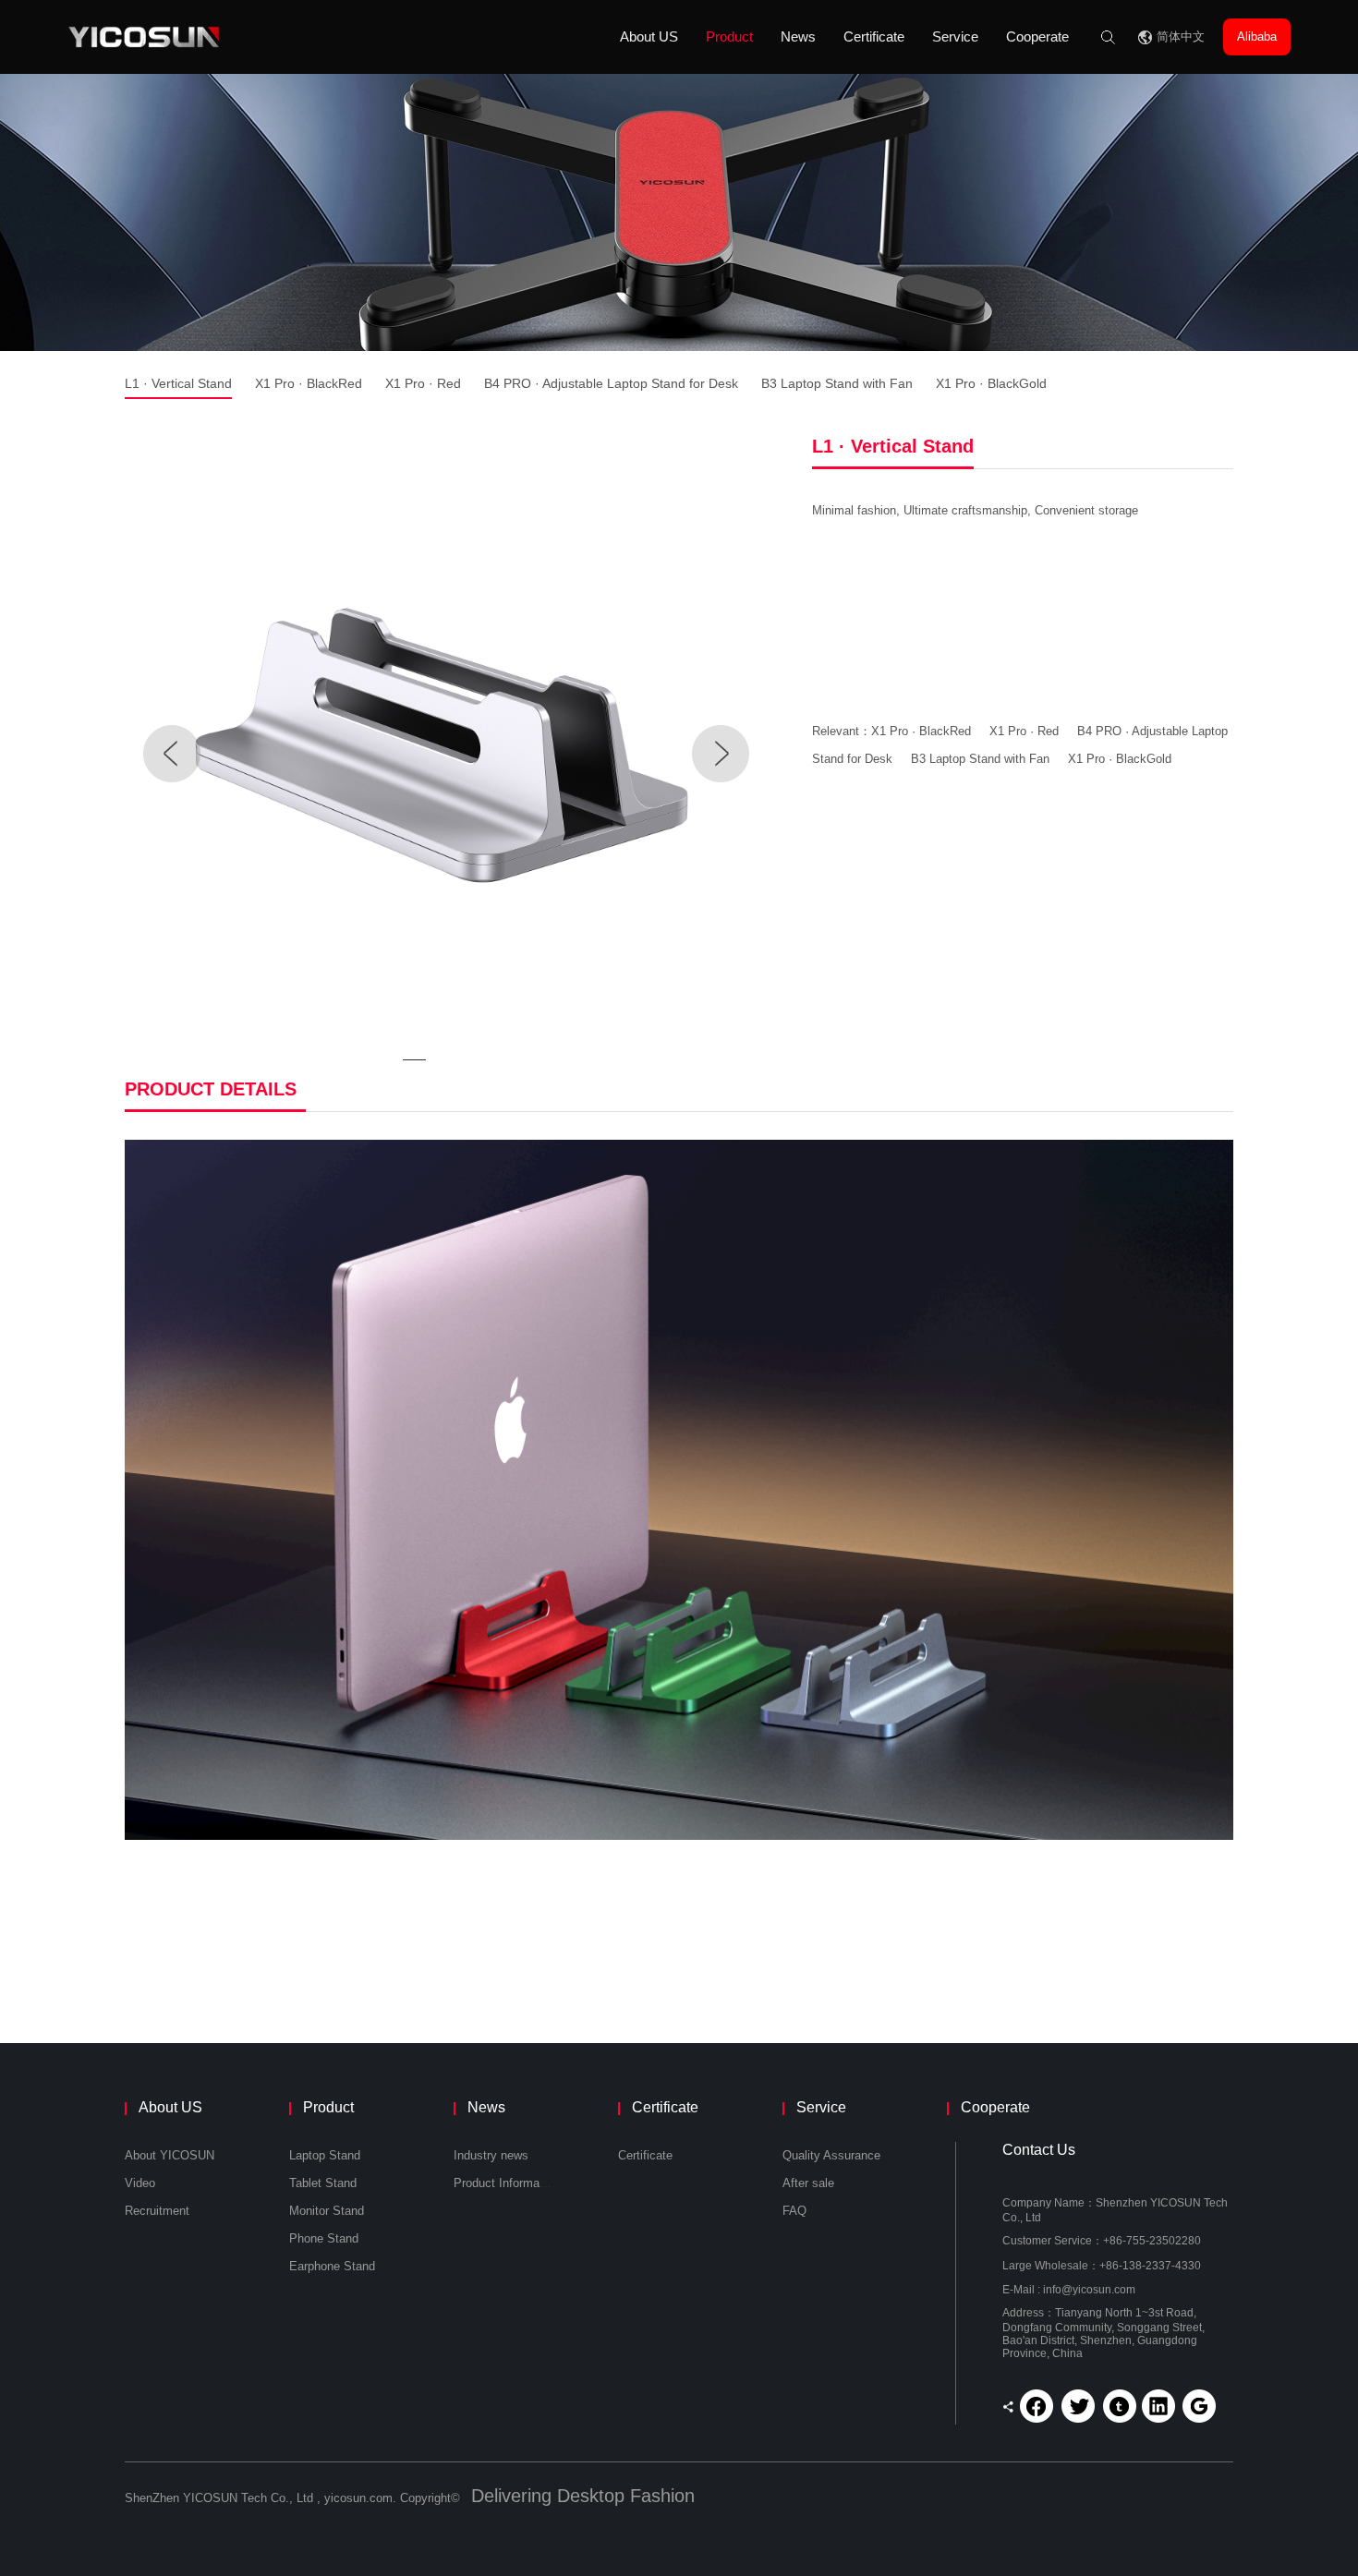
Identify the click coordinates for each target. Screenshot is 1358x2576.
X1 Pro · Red (423, 383)
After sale (808, 2183)
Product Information (506, 2183)
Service (955, 36)
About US (649, 36)
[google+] (1197, 2406)
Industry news (491, 2155)
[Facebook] (1038, 2406)
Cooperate (1037, 36)
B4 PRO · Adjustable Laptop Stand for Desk (611, 383)
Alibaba (1257, 36)
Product (729, 36)
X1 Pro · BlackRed (309, 383)
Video (140, 2183)
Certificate (874, 36)
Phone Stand (324, 2238)
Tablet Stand (323, 2183)
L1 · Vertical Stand (178, 383)
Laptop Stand (325, 2155)
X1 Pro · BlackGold (991, 383)
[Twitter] (1078, 2406)
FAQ (794, 2211)
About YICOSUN (170, 2155)
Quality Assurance (831, 2155)
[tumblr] (1118, 2406)
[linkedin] (1158, 2406)
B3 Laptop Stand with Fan (837, 383)
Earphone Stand (332, 2266)
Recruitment (157, 2211)
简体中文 (1181, 36)
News (798, 36)
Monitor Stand (327, 2211)
